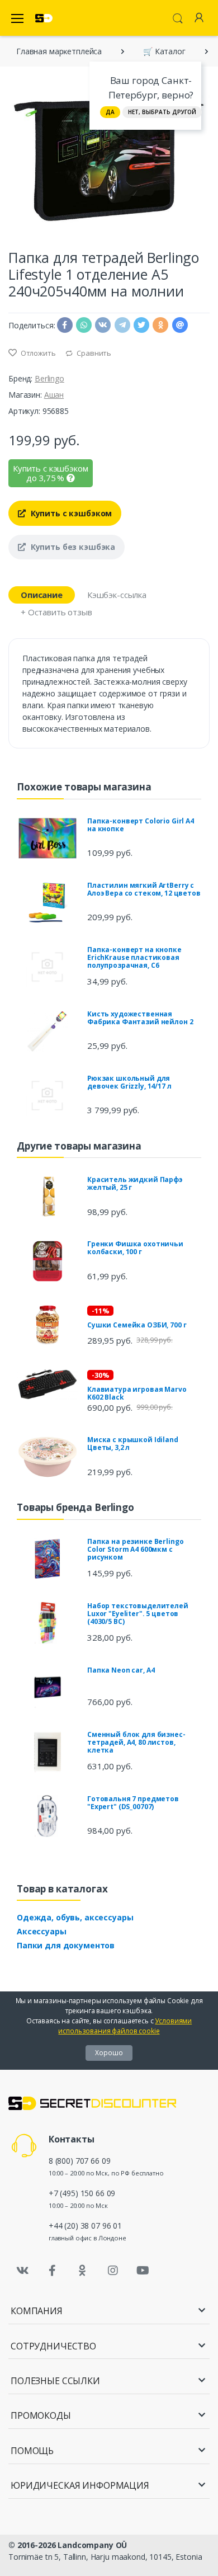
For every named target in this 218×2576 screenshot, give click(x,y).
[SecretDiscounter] (44, 18)
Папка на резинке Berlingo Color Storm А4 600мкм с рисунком (135, 1549)
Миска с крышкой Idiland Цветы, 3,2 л (133, 1444)
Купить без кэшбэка (72, 547)
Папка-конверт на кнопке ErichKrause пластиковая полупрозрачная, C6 (134, 957)
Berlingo (49, 378)
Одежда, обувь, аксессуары (75, 1917)
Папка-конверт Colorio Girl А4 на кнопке (141, 825)
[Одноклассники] (83, 2271)
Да (110, 112)
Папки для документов (66, 1945)
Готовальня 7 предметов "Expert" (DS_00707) (133, 1803)
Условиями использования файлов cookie (125, 2026)
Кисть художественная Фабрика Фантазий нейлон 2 (140, 1018)
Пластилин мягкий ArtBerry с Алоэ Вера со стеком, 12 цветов (144, 889)
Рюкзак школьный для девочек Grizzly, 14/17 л (129, 1082)
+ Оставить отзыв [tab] (56, 612)
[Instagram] (113, 2271)
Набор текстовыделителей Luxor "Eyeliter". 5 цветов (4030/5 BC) (138, 1614)
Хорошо (109, 2053)
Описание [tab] (42, 595)
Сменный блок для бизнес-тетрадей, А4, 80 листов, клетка (136, 1742)
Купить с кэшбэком (70, 513)
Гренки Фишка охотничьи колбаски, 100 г (135, 1248)
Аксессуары (42, 1931)
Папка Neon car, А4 (121, 1670)
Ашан (54, 395)
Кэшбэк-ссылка (117, 595)
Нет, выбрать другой (162, 112)
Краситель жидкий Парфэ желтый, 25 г (135, 1183)
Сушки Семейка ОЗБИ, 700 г (137, 1325)
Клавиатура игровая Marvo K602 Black (137, 1393)
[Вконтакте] (22, 2271)
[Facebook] (53, 2271)
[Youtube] (143, 2271)
